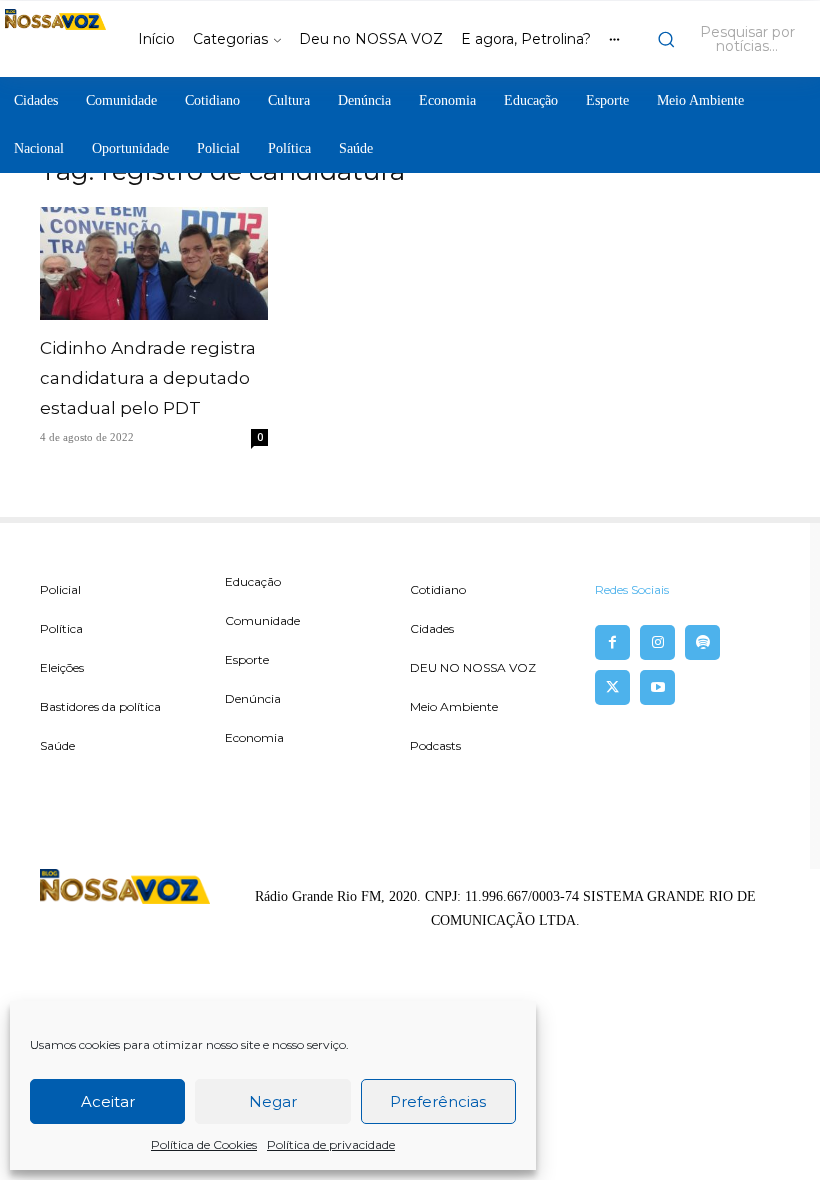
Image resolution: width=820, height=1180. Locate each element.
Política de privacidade (331, 1144)
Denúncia (253, 698)
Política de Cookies (204, 1144)
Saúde (57, 745)
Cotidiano (438, 589)
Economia (254, 737)
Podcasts (435, 745)
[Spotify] (702, 642)
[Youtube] (657, 687)
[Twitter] (612, 687)
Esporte (247, 659)
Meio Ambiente (454, 706)
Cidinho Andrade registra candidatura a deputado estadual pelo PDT (148, 378)
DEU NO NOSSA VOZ (473, 667)
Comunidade (262, 620)
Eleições (62, 667)
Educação (253, 581)
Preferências (438, 1101)
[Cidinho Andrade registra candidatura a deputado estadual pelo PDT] (154, 263)
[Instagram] (657, 642)
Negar (273, 1101)
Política (61, 628)
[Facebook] (612, 642)
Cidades (432, 628)
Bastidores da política (100, 706)
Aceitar (108, 1101)
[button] (733, 39)
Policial (60, 589)
